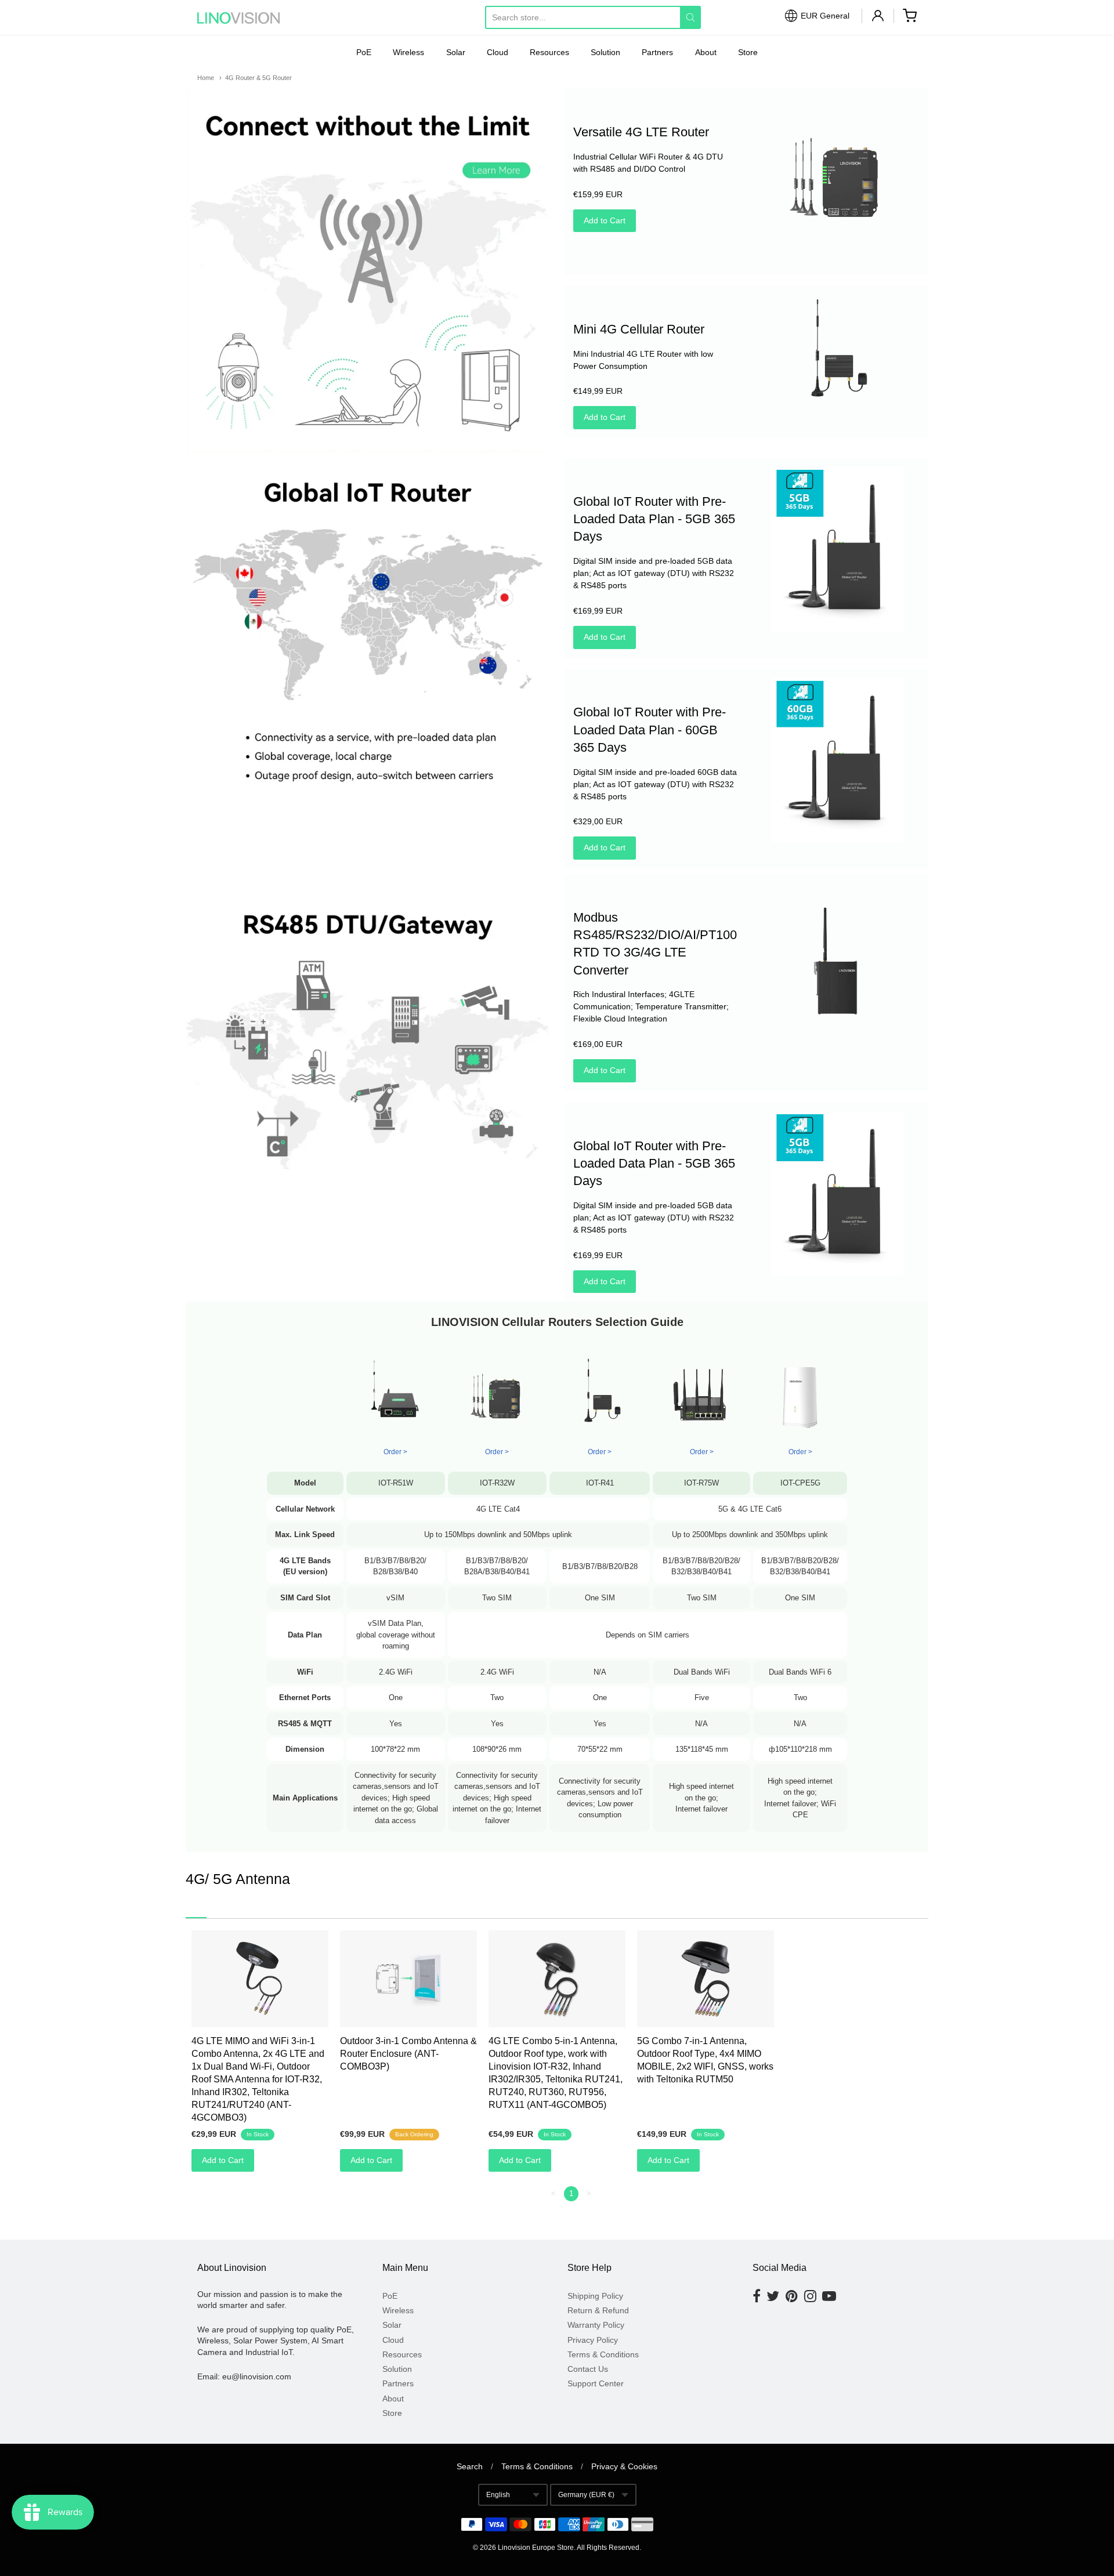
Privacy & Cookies (624, 2466)
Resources (549, 52)
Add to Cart (605, 220)
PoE (364, 52)
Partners (657, 52)
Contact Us (588, 2369)
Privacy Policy (593, 2340)
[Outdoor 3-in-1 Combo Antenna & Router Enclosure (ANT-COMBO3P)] (408, 1979)
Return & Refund (598, 2310)
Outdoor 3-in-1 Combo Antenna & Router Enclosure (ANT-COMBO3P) (408, 2054)
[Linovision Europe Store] (249, 18)
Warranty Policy (596, 2325)
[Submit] (690, 17)
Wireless (408, 52)
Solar (456, 52)
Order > (497, 1452)
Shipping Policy (595, 2296)
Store (748, 52)
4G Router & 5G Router (258, 78)
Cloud (498, 52)
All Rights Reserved (608, 2548)
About (706, 52)
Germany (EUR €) (586, 2495)
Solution (605, 52)
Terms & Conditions (603, 2354)
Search (470, 2466)
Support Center (596, 2383)
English (498, 2495)
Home (206, 78)
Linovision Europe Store (536, 2548)
